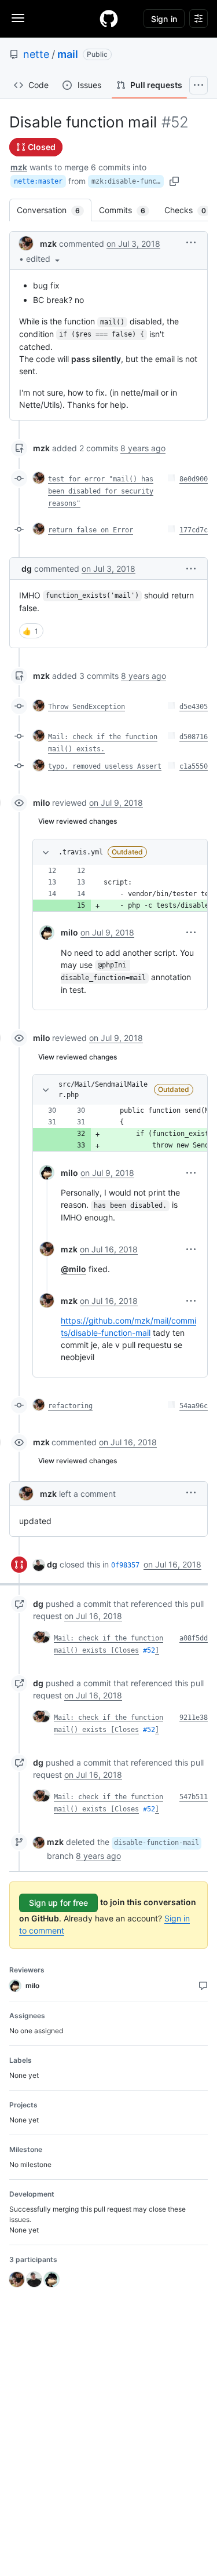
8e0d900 (194, 479)
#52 (149, 1650)
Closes (127, 1650)
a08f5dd (194, 1638)
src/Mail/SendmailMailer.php (103, 1090)
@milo (73, 1269)
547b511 (194, 1797)
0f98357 (125, 1565)
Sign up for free (58, 1903)
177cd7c (194, 530)
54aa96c (194, 1406)
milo (42, 803)
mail (68, 54)
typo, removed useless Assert (105, 766)
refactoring (70, 1406)
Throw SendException (87, 707)
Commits (128, 210)
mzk (19, 167)
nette (36, 54)
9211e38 (194, 1718)
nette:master (38, 181)
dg (27, 569)
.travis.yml (81, 852)
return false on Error (91, 530)
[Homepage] (109, 19)
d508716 (194, 737)
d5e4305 (194, 707)
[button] (44, 259)
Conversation (54, 210)
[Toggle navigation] (18, 18)
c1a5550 (194, 766)
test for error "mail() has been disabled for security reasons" (101, 491)
